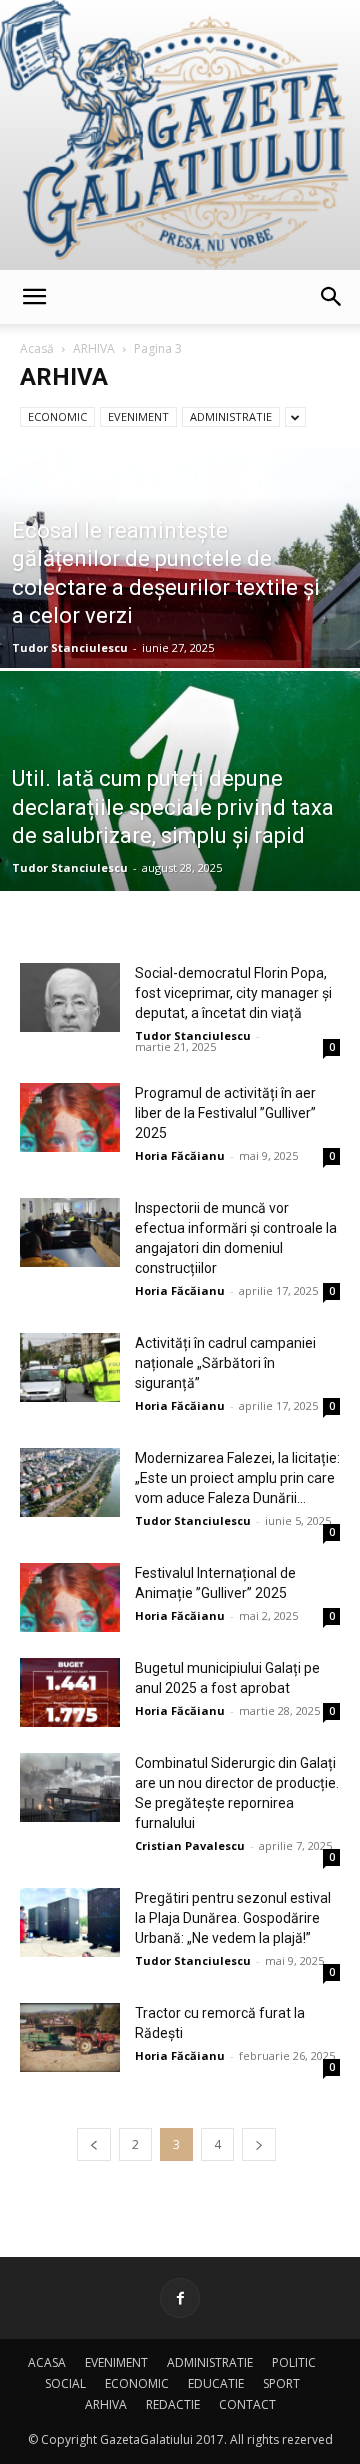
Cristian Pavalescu (190, 1845)
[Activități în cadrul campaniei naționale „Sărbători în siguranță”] (70, 1367)
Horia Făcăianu (180, 1155)
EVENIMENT (138, 416)
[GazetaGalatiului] (180, 135)
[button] (34, 297)
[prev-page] (94, 2144)
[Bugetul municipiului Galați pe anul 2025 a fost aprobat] (70, 1692)
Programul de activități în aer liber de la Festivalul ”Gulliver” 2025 (225, 1113)
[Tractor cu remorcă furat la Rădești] (70, 2037)
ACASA (47, 2362)
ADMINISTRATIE (231, 416)
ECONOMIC (57, 416)
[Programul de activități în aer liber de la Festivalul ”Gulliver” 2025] (70, 1117)
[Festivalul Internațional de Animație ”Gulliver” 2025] (70, 1597)
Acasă (37, 348)
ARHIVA (94, 348)
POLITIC (294, 2362)
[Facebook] (180, 2298)
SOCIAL (65, 2383)
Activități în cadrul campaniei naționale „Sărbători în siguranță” (225, 1363)
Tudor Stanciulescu (70, 647)
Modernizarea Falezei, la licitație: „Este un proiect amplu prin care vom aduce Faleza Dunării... (237, 1478)
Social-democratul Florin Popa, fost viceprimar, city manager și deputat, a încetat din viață (233, 993)
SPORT (281, 2383)
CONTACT (247, 2404)
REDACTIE (173, 2404)
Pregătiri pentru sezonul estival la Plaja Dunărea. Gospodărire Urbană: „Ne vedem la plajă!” (233, 1918)
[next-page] (259, 2144)
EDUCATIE (216, 2383)
